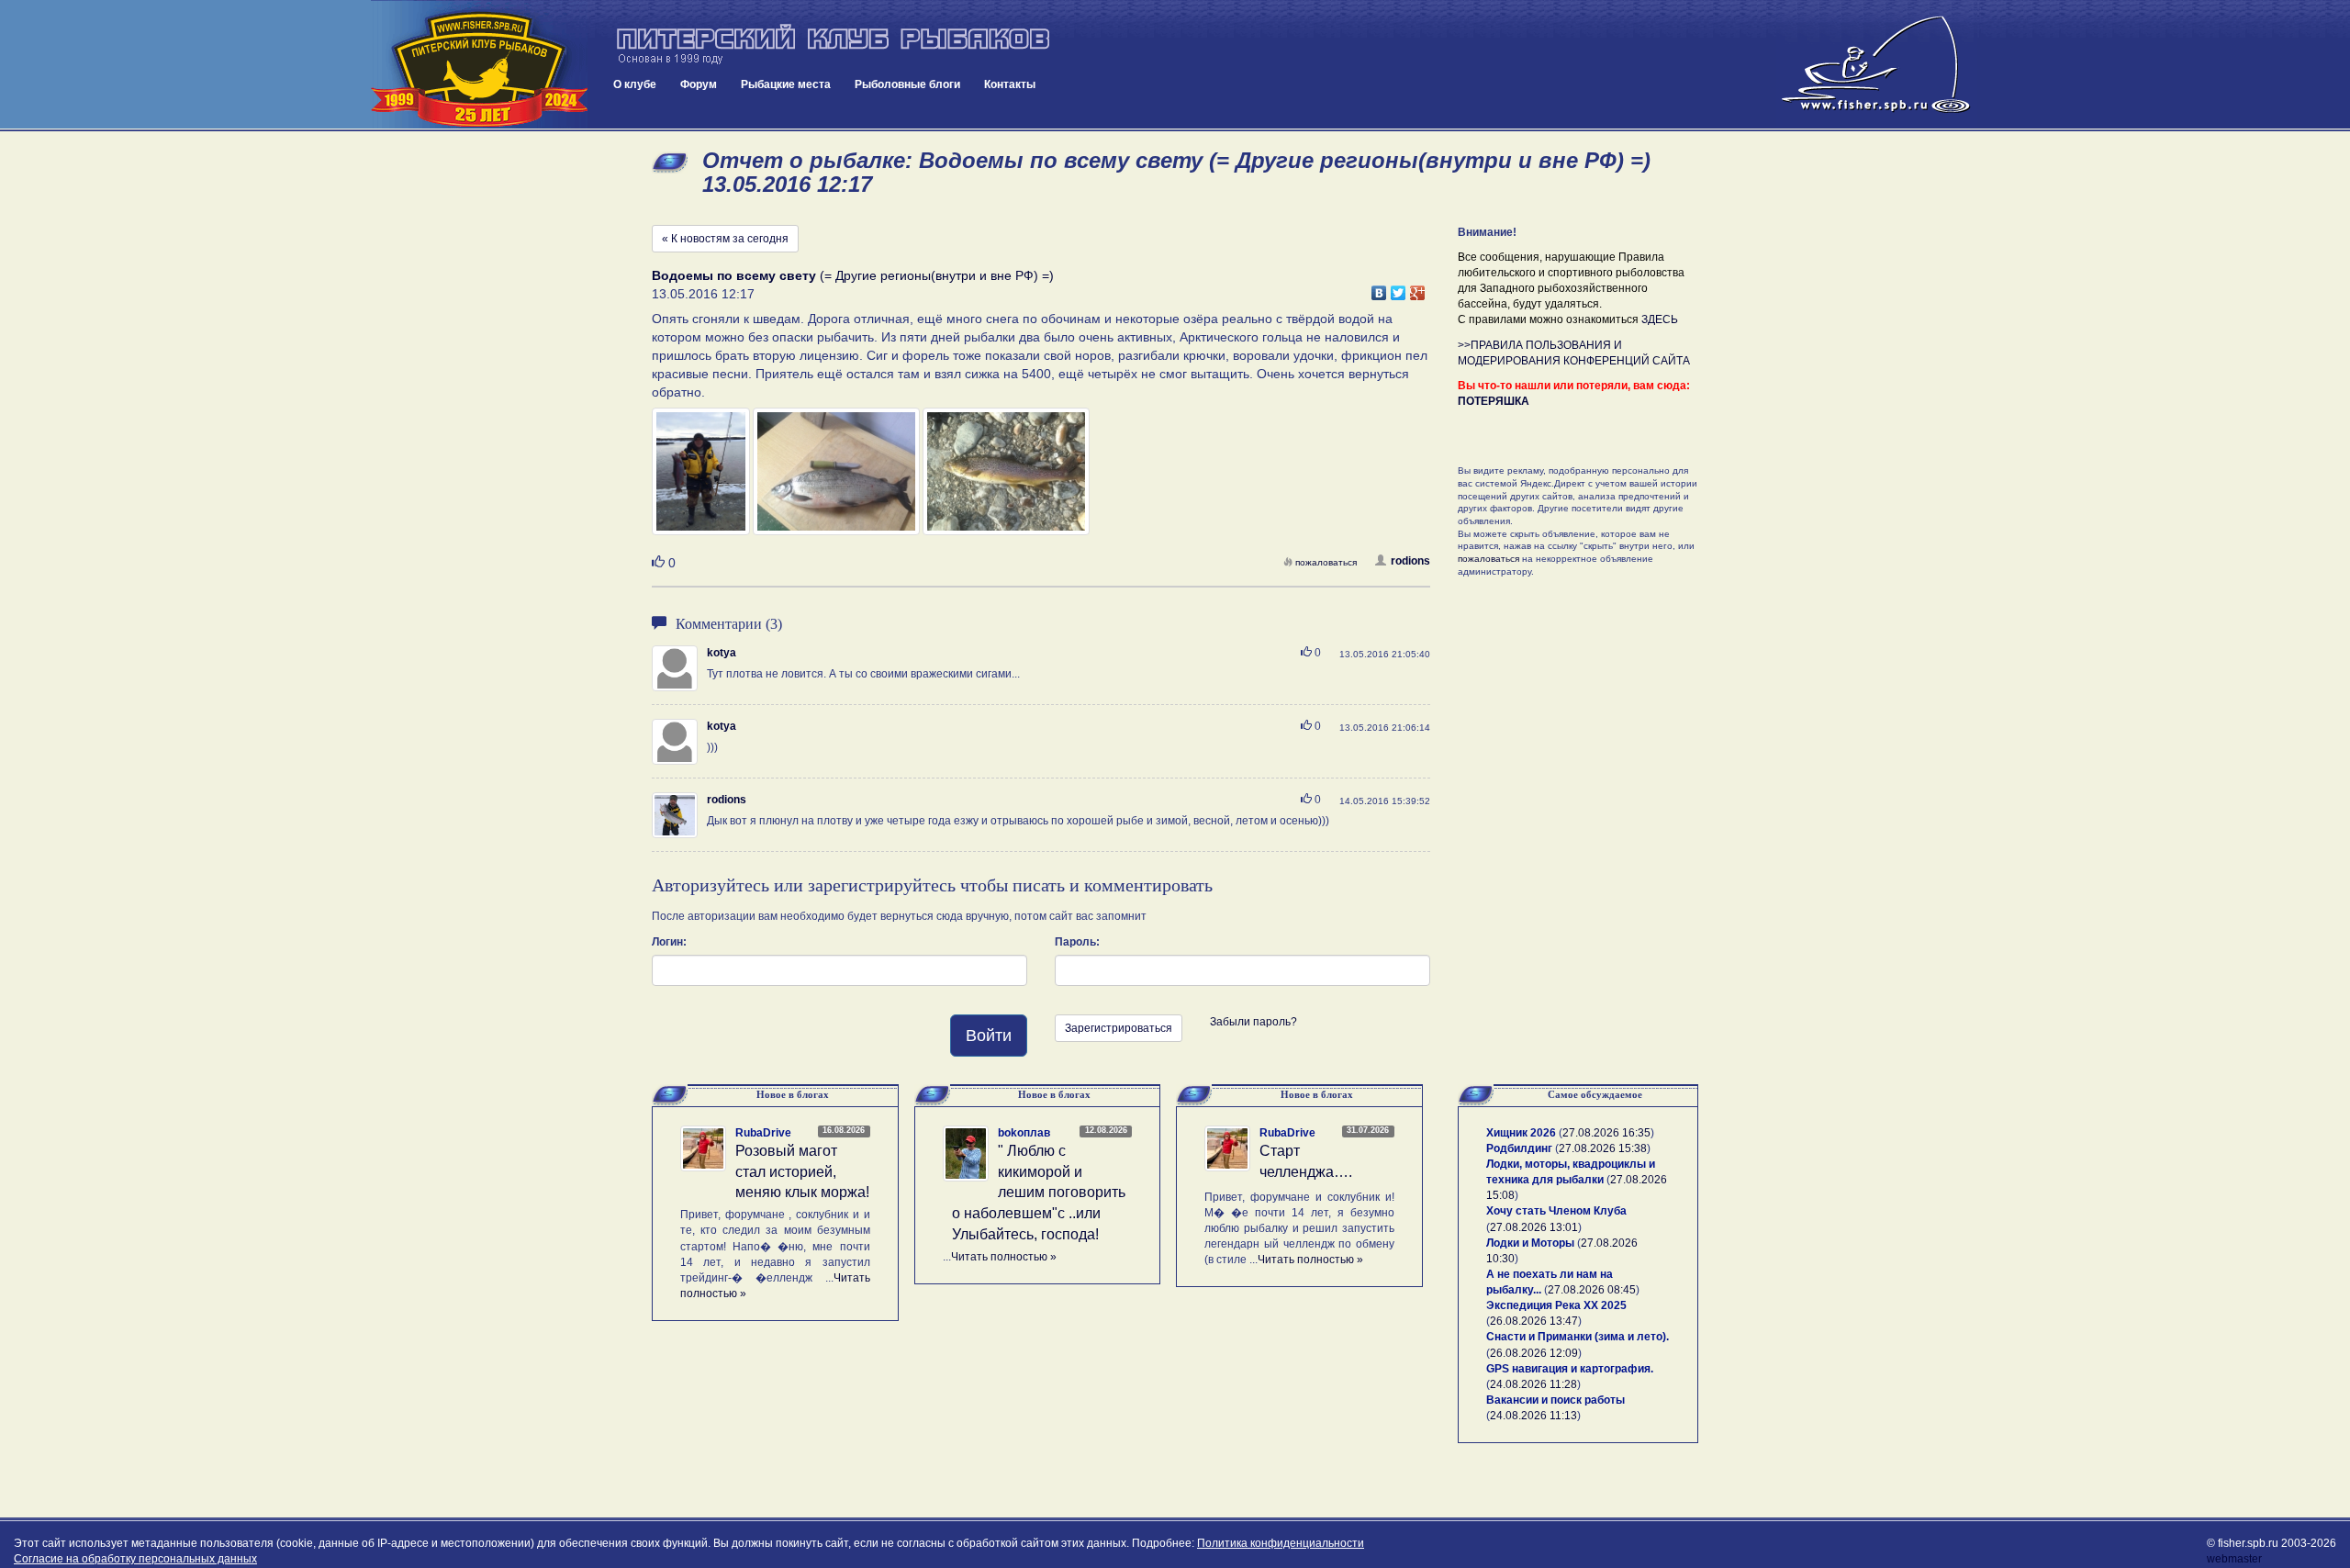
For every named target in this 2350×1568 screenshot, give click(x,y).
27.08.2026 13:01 (1534, 1227)
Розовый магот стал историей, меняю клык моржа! (802, 1172)
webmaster (2234, 1559)
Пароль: (1077, 942)
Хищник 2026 (1521, 1133)
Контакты (1010, 84)
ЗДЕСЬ (1660, 319)
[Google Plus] (1418, 288)
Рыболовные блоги (907, 84)
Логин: (669, 942)
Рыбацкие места (786, 84)
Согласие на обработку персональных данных (135, 1559)
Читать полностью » (1004, 1257)
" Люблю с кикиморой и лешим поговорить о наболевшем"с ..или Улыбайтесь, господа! (1039, 1193)
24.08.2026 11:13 (1533, 1416)
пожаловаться (1326, 562)
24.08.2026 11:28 (1533, 1384)
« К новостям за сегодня (725, 239)
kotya (722, 653)
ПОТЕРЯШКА (1494, 401)
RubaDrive (763, 1133)
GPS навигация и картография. (1570, 1369)
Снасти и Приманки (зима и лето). (1578, 1337)
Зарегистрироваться (1119, 1028)
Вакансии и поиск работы (1555, 1400)
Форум (699, 84)
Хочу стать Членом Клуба (1556, 1211)
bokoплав (1024, 1133)
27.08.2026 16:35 (1606, 1133)
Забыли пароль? (1253, 1022)
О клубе (635, 84)
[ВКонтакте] (1379, 288)
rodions (1410, 561)
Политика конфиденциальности (1281, 1543)
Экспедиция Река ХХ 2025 (1556, 1305)
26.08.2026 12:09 (1534, 1353)
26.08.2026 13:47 (1534, 1321)
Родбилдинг (1519, 1148)
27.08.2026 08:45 (1592, 1290)
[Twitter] (1399, 288)
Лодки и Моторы (1530, 1243)
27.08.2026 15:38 (1603, 1148)
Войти (989, 1036)
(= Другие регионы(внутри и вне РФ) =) (853, 275)
